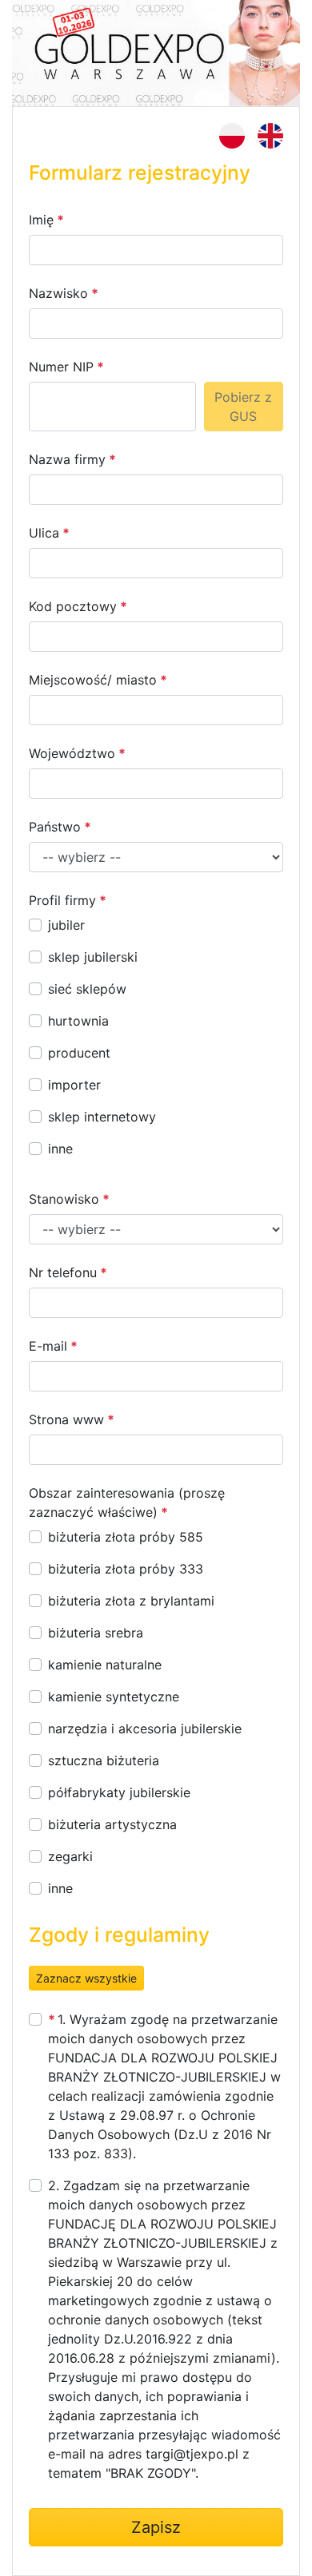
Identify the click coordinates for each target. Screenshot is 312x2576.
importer (74, 1085)
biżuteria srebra (96, 1633)
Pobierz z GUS (243, 407)
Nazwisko (58, 293)
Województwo (72, 753)
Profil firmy (62, 900)
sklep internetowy (102, 1117)
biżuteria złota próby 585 (126, 1537)
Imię (41, 220)
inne (60, 1149)
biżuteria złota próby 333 (126, 1569)
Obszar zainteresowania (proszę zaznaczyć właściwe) (127, 1502)
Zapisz (156, 2527)
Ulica (44, 533)
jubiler (66, 925)
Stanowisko (64, 1199)
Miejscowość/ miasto (93, 680)
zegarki (70, 1856)
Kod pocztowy (73, 606)
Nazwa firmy (67, 459)
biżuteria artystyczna (112, 1824)
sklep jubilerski (93, 957)
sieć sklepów (87, 989)
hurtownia (78, 1021)
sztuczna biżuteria (104, 1760)
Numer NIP (61, 367)
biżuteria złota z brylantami (131, 1601)
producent (79, 1053)
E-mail (48, 1346)
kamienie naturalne (105, 1665)
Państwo (55, 827)
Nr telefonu (63, 1272)
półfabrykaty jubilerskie (119, 1792)
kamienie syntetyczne (114, 1697)
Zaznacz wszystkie (86, 1978)
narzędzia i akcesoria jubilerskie (145, 1729)
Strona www (66, 1419)
